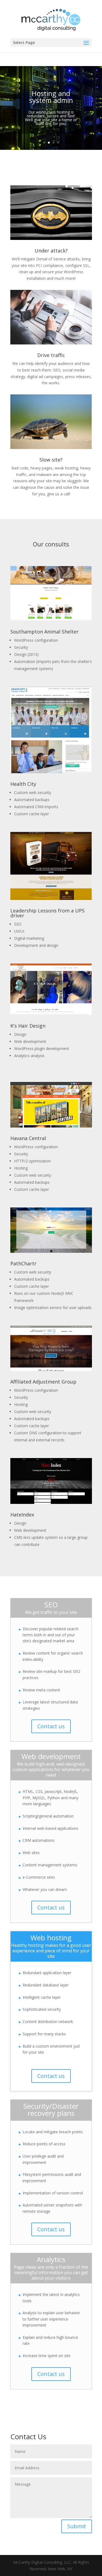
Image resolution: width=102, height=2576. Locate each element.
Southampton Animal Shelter (44, 632)
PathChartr (23, 1263)
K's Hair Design (28, 1026)
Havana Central (28, 1138)
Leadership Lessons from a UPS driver (47, 913)
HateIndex (22, 1515)
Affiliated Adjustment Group (43, 1382)
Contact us (51, 1726)
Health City (23, 784)
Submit (77, 2526)
